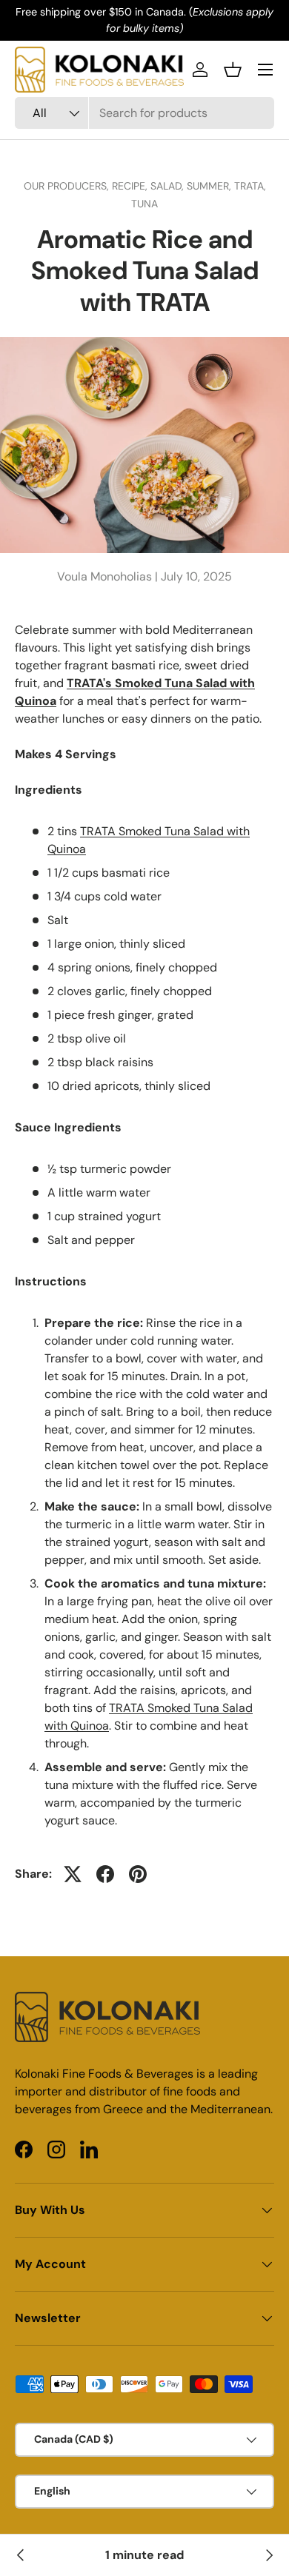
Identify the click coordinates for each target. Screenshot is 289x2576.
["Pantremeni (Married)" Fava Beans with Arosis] (21, 2555)
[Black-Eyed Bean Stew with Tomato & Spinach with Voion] (268, 2555)
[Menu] (265, 70)
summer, (210, 186)
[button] (233, 70)
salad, (169, 186)
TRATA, (250, 186)
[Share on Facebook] (105, 1874)
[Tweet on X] (73, 1874)
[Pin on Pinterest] (138, 1874)
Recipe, (131, 186)
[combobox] (144, 113)
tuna (144, 204)
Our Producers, (68, 186)
